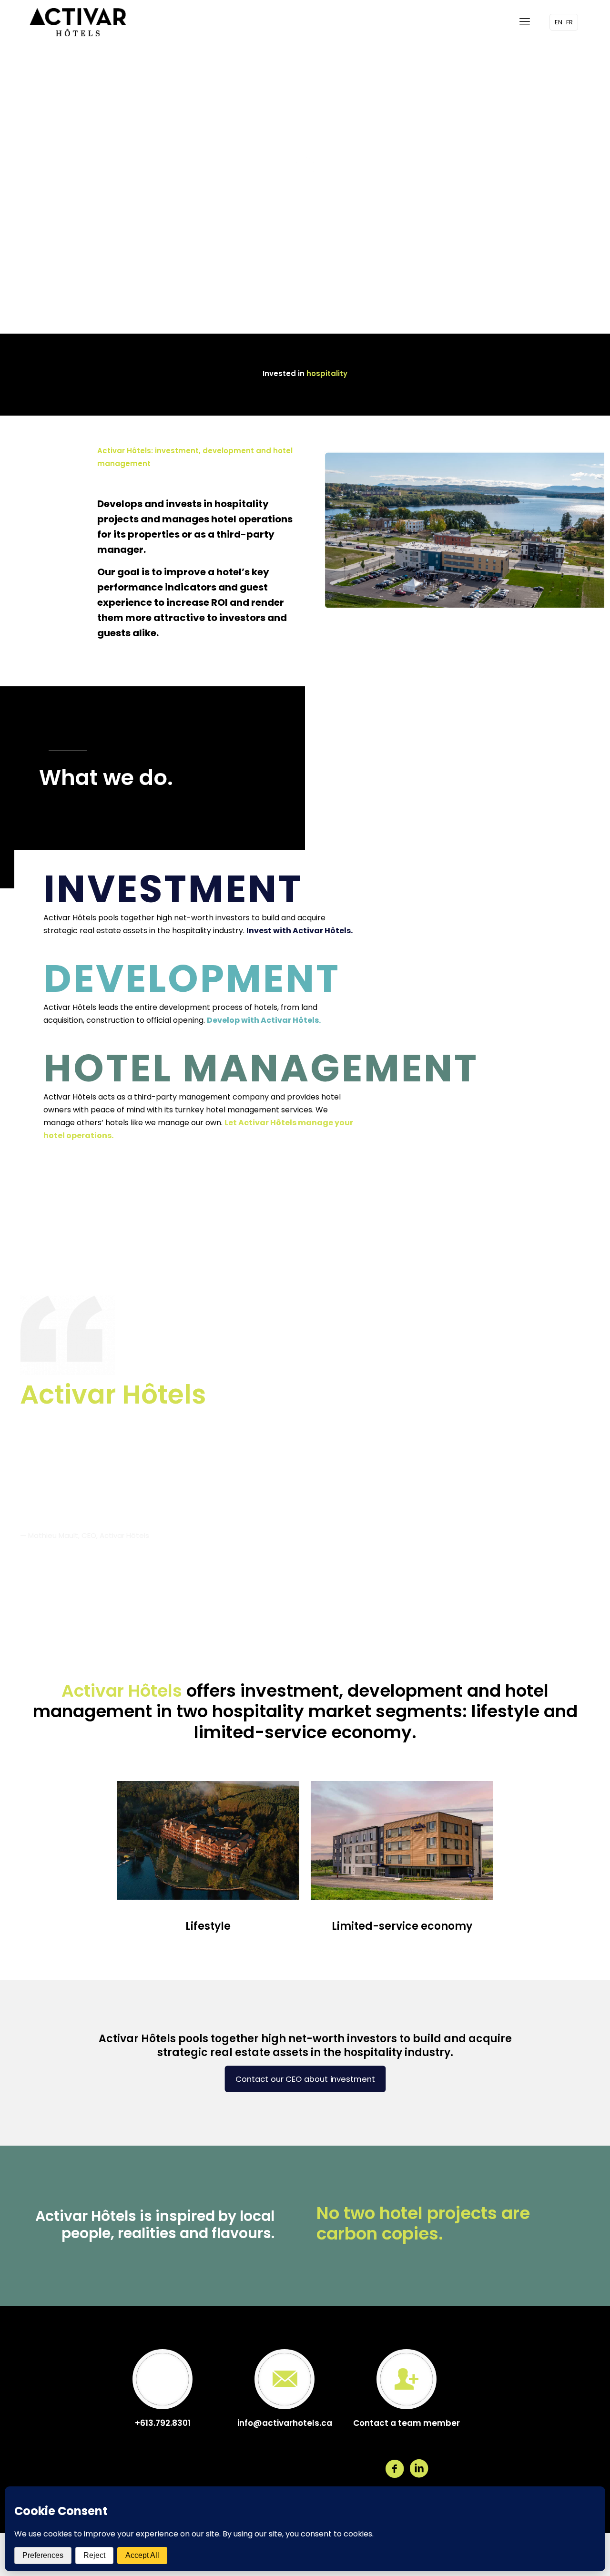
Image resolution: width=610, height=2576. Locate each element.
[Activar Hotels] (78, 22)
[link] (208, 1840)
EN (559, 22)
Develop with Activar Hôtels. (264, 1020)
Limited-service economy (402, 1926)
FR (569, 22)
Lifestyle (208, 1926)
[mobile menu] (525, 22)
